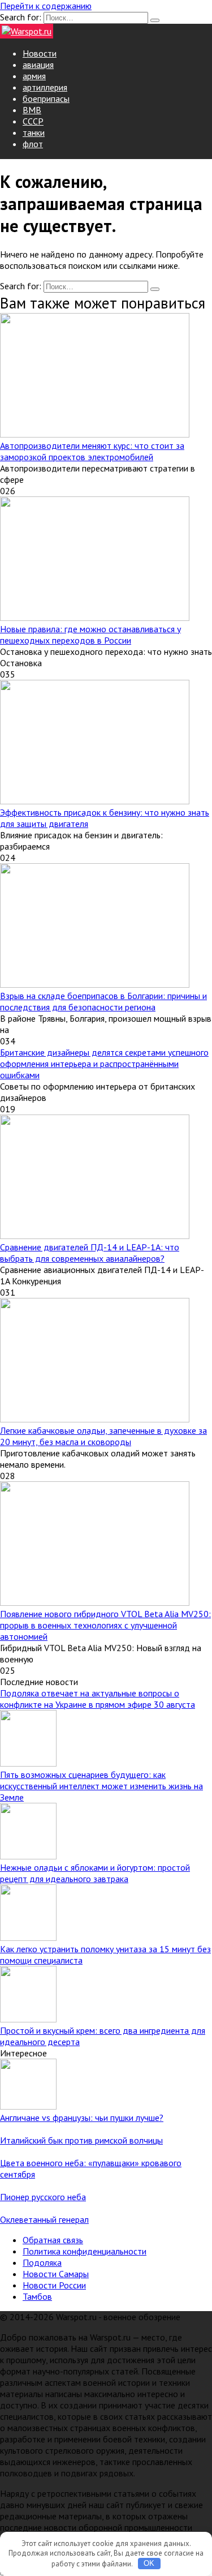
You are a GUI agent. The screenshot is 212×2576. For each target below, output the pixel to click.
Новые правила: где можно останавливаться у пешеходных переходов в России (90, 635)
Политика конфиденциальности (85, 2251)
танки (34, 132)
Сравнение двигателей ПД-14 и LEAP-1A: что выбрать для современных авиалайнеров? (90, 1253)
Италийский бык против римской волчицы (81, 2140)
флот (33, 144)
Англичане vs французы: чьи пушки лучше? (82, 2118)
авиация (38, 65)
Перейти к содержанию (46, 6)
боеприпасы (46, 98)
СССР (33, 121)
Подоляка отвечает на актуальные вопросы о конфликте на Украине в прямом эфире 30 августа (98, 1699)
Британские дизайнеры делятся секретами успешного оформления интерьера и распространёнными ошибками (104, 1064)
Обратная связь (53, 2240)
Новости (40, 53)
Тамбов (37, 2296)
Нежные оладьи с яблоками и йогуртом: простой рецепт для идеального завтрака (95, 1873)
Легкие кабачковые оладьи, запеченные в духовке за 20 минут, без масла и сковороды (103, 1436)
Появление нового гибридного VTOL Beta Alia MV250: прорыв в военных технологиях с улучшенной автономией (105, 1625)
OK (149, 2563)
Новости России (54, 2285)
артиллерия (45, 87)
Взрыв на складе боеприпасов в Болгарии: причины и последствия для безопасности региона (103, 1001)
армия (34, 76)
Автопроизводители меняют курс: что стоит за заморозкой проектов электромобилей (92, 451)
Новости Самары (56, 2274)
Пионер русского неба (43, 2197)
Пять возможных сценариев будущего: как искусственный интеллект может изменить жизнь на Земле (101, 1786)
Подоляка (42, 2262)
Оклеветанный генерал (44, 2219)
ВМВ (32, 110)
